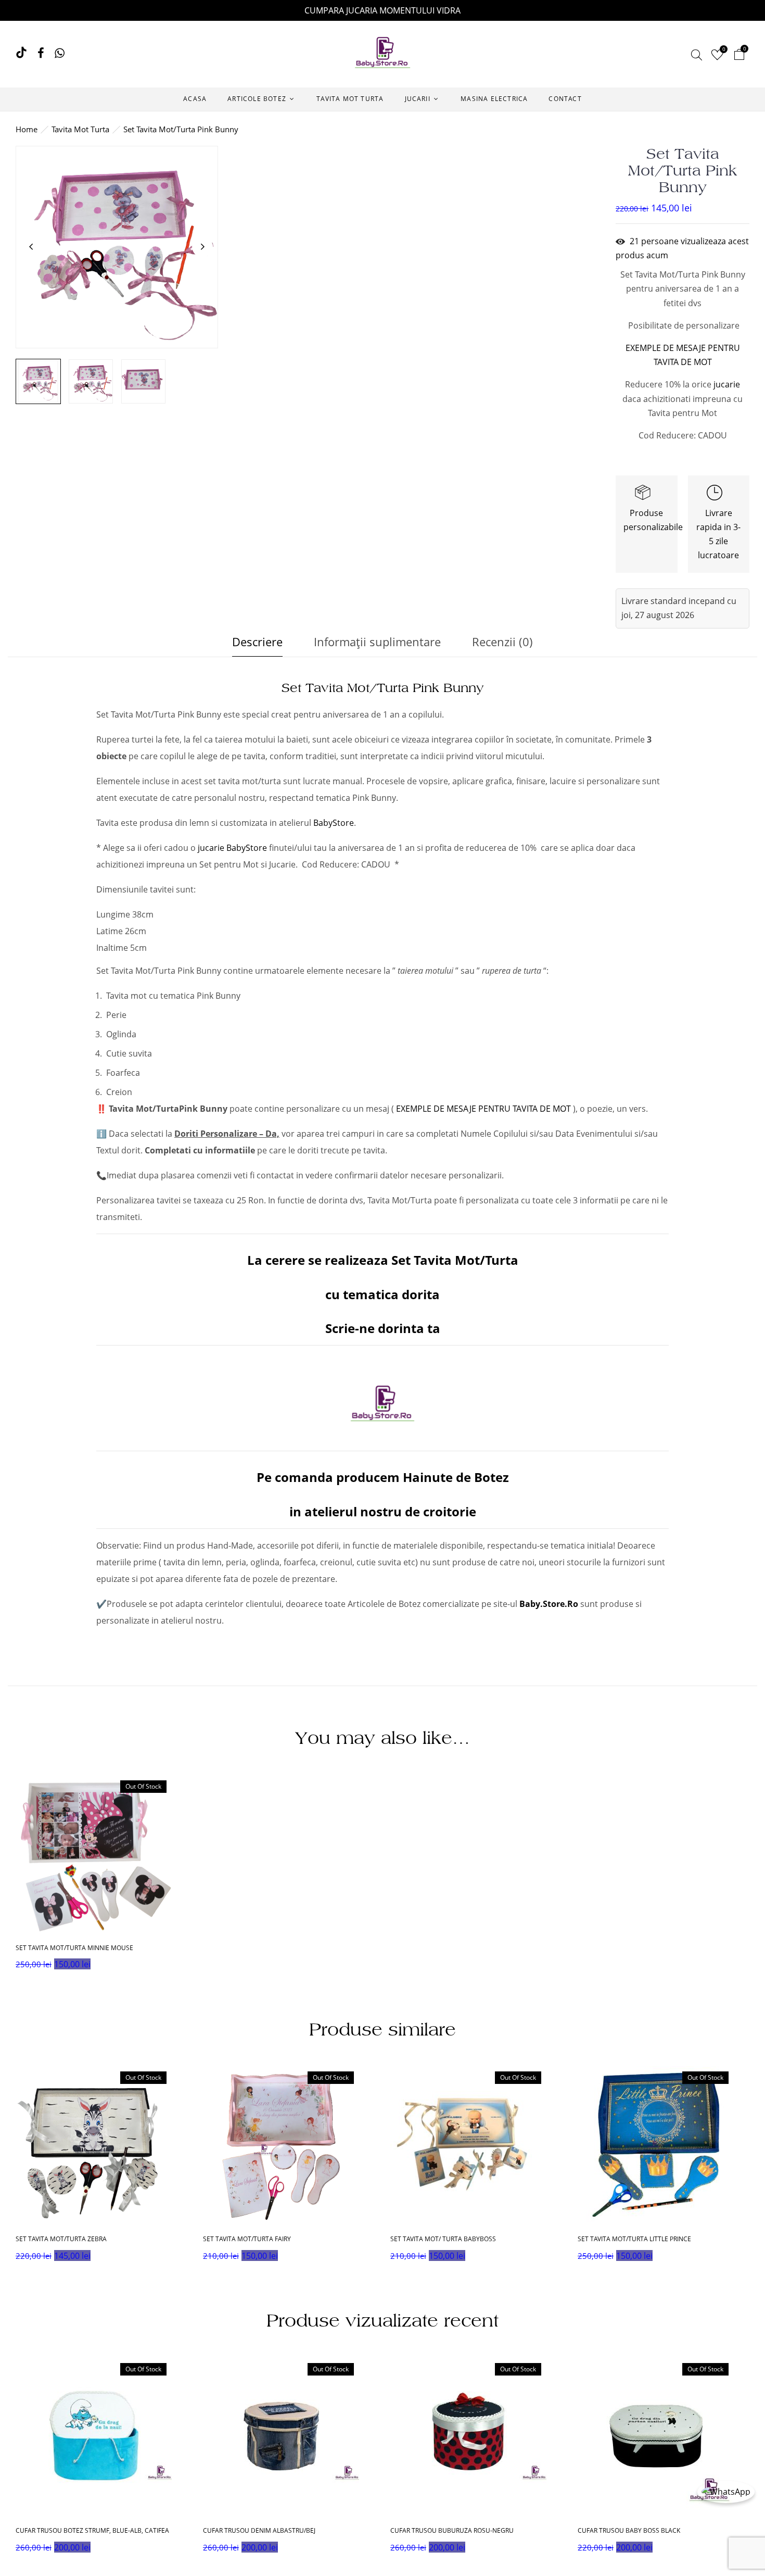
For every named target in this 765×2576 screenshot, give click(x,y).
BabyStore (334, 823)
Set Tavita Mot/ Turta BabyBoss (443, 2239)
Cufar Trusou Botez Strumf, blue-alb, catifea (92, 2531)
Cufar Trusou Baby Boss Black (629, 2531)
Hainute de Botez (456, 1477)
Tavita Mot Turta (80, 129)
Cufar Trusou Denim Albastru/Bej (259, 2531)
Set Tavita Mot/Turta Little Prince (634, 2239)
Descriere (257, 642)
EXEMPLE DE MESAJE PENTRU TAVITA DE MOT (483, 1109)
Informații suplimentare (377, 642)
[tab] (257, 644)
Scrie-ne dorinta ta (383, 1328)
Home (27, 129)
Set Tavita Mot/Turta (453, 1260)
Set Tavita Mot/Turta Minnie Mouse (74, 1948)
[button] (739, 56)
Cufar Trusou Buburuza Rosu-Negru (452, 2531)
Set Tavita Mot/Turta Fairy (247, 2239)
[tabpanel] (101, 2167)
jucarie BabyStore (232, 848)
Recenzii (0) (502, 642)
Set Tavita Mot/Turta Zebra (61, 2239)
